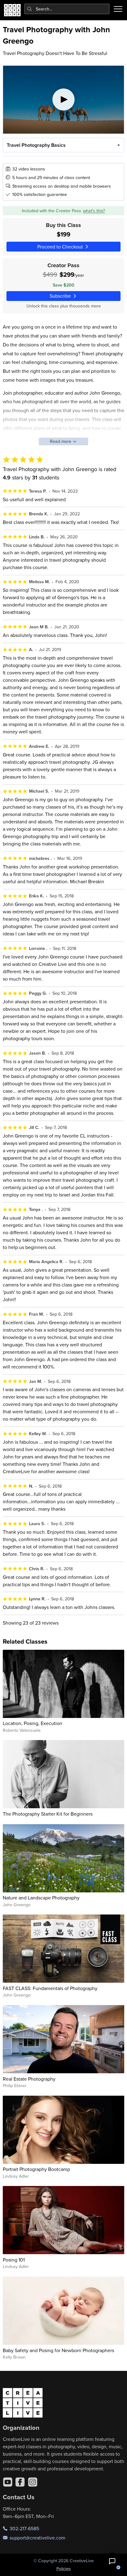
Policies (64, 2569)
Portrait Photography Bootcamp (36, 2169)
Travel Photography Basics (36, 145)
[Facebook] (20, 2482)
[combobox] (67, 9)
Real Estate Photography (29, 2079)
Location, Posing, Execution (33, 1723)
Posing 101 (14, 2260)
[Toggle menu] (118, 9)
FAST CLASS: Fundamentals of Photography (50, 1988)
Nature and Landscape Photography (41, 1898)
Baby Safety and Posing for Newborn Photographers (58, 2350)
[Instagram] (33, 2482)
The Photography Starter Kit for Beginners (48, 1814)
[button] (112, 2561)
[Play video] (64, 100)
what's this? (94, 211)
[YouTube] (8, 2482)
